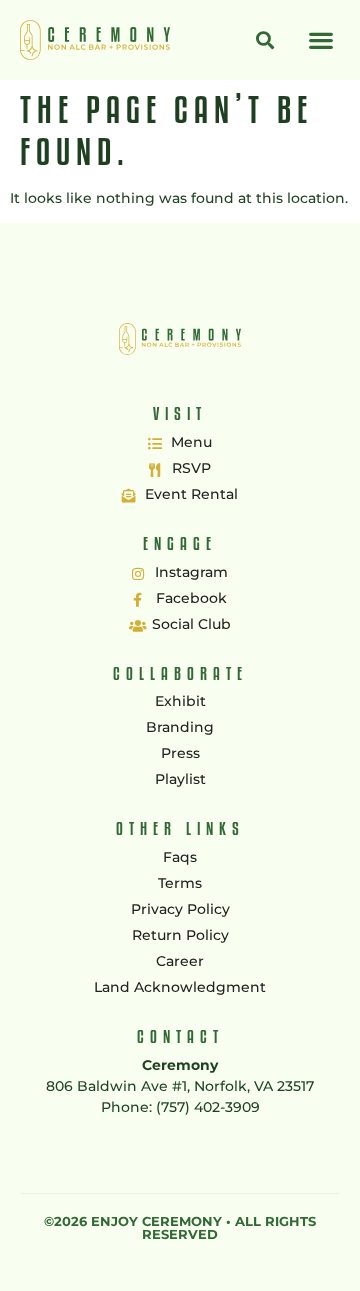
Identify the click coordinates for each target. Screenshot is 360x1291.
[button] (320, 39)
